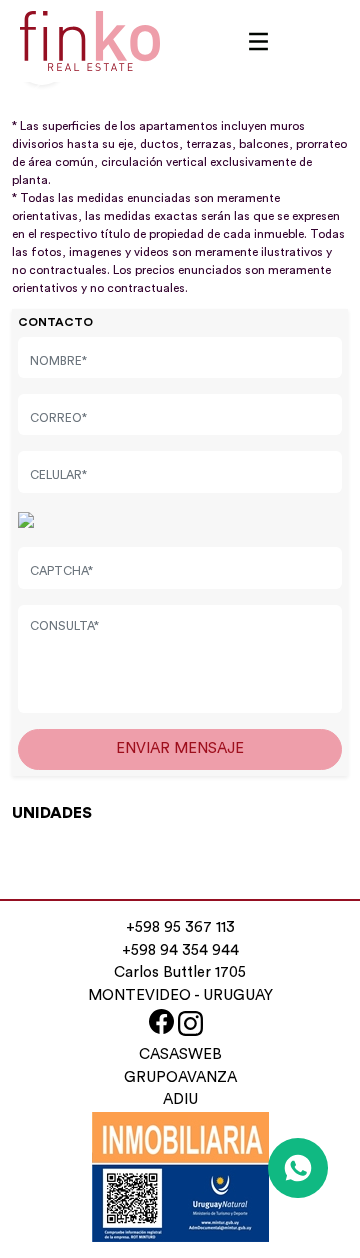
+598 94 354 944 (180, 950)
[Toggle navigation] (258, 41)
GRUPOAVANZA (180, 1077)
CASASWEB (180, 1054)
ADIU (180, 1099)
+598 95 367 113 (180, 927)
